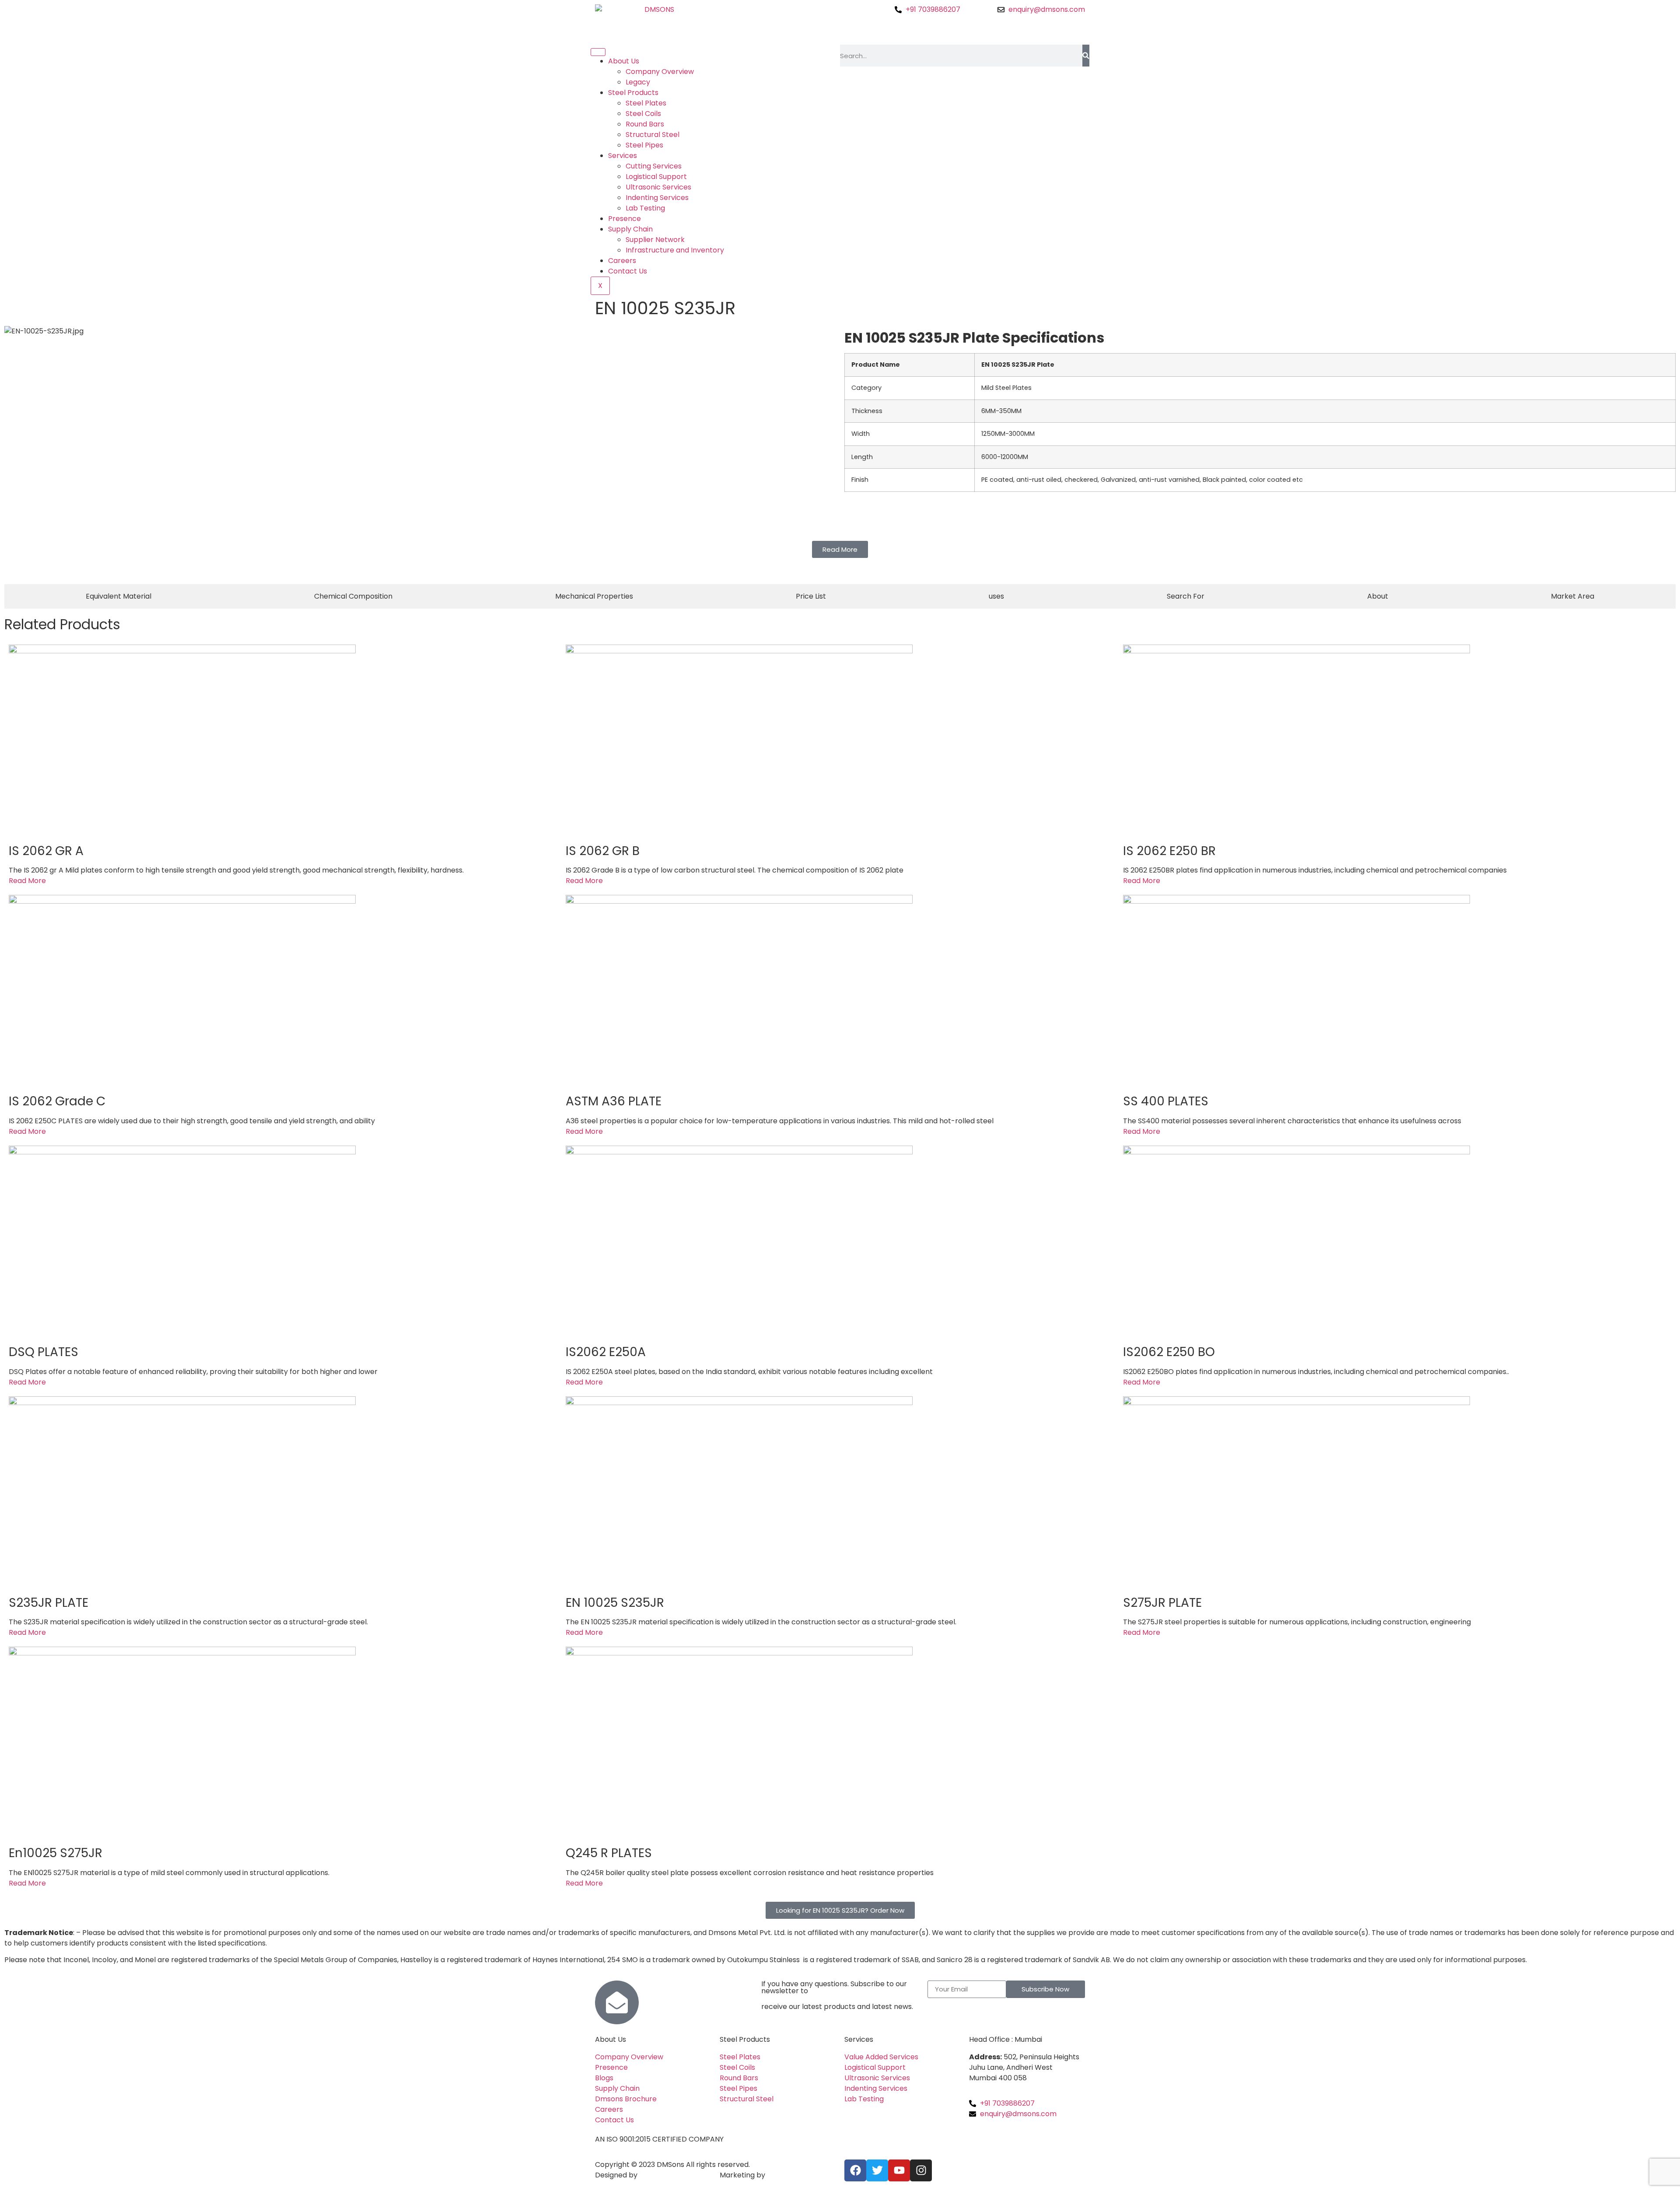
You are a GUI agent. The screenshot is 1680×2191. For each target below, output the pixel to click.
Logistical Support (656, 177)
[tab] (119, 596)
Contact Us (628, 271)
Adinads (780, 2175)
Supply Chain (630, 229)
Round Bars (645, 124)
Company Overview (660, 72)
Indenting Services (657, 198)
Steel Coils (643, 114)
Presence (625, 219)
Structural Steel (653, 135)
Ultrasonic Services (658, 187)
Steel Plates (646, 103)
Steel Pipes (644, 145)
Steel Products (633, 93)
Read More (27, 881)
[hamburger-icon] (598, 52)
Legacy (638, 82)
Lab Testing (645, 208)
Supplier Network (655, 240)
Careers (622, 261)
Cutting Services (654, 166)
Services (623, 156)
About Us (624, 61)
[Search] (1086, 56)
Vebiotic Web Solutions (679, 2175)
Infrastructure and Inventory (675, 250)
